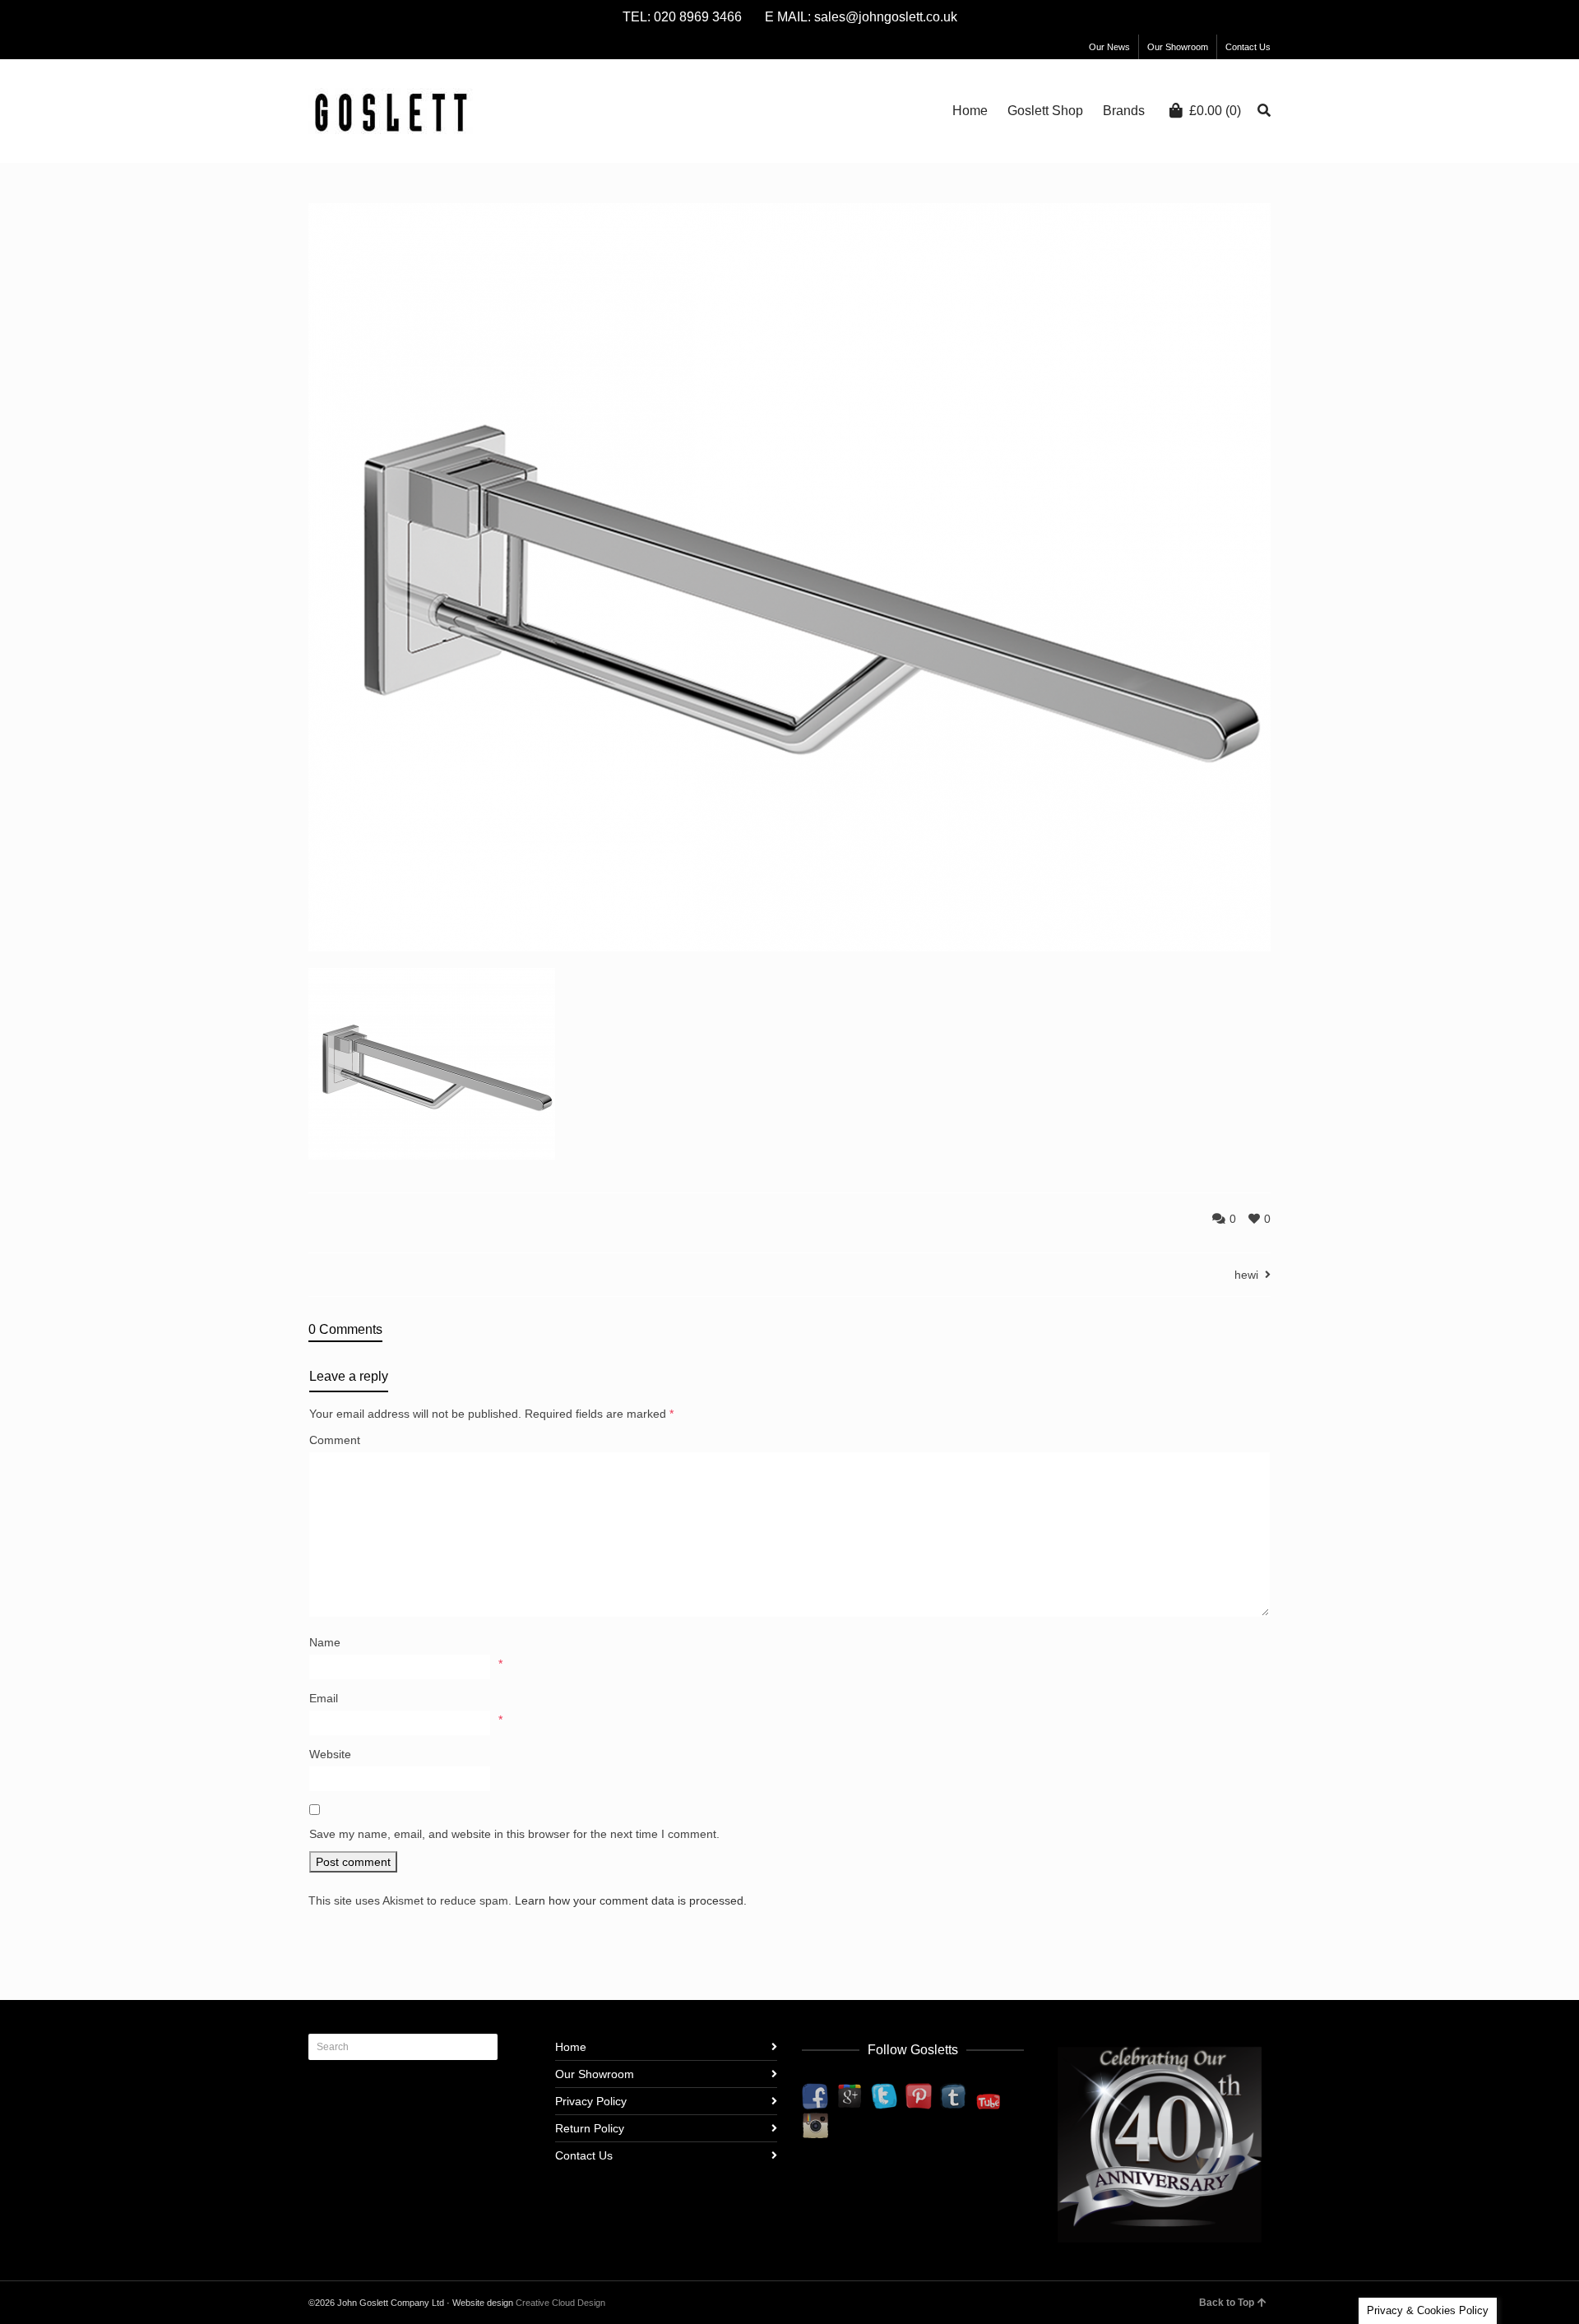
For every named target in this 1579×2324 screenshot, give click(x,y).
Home (571, 2047)
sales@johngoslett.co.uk (886, 17)
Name (325, 1642)
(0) (1215, 111)
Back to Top (1227, 2303)
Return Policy (590, 2128)
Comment (335, 1440)
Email (324, 1698)
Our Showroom (1178, 47)
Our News (1109, 47)
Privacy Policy (591, 2101)
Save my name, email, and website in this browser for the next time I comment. (514, 1834)
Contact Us (1248, 47)
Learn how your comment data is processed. (631, 1900)
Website (330, 1754)
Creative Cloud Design (560, 2303)
